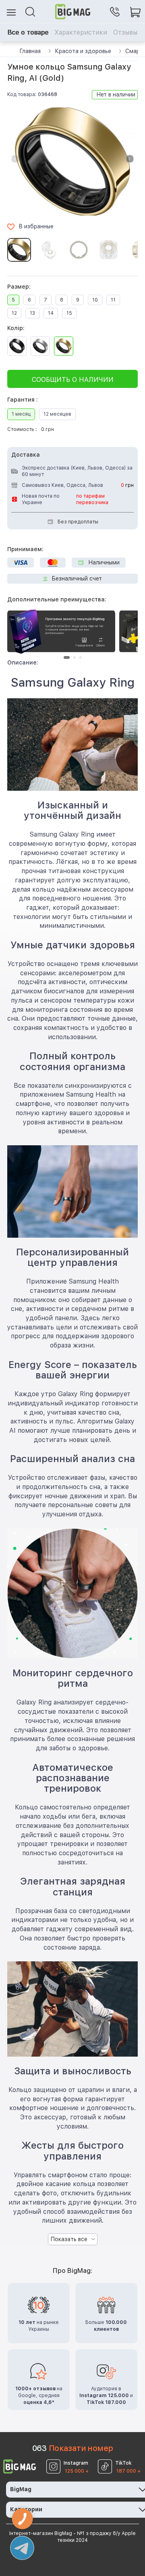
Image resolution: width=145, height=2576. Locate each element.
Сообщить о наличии (73, 380)
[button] (130, 159)
